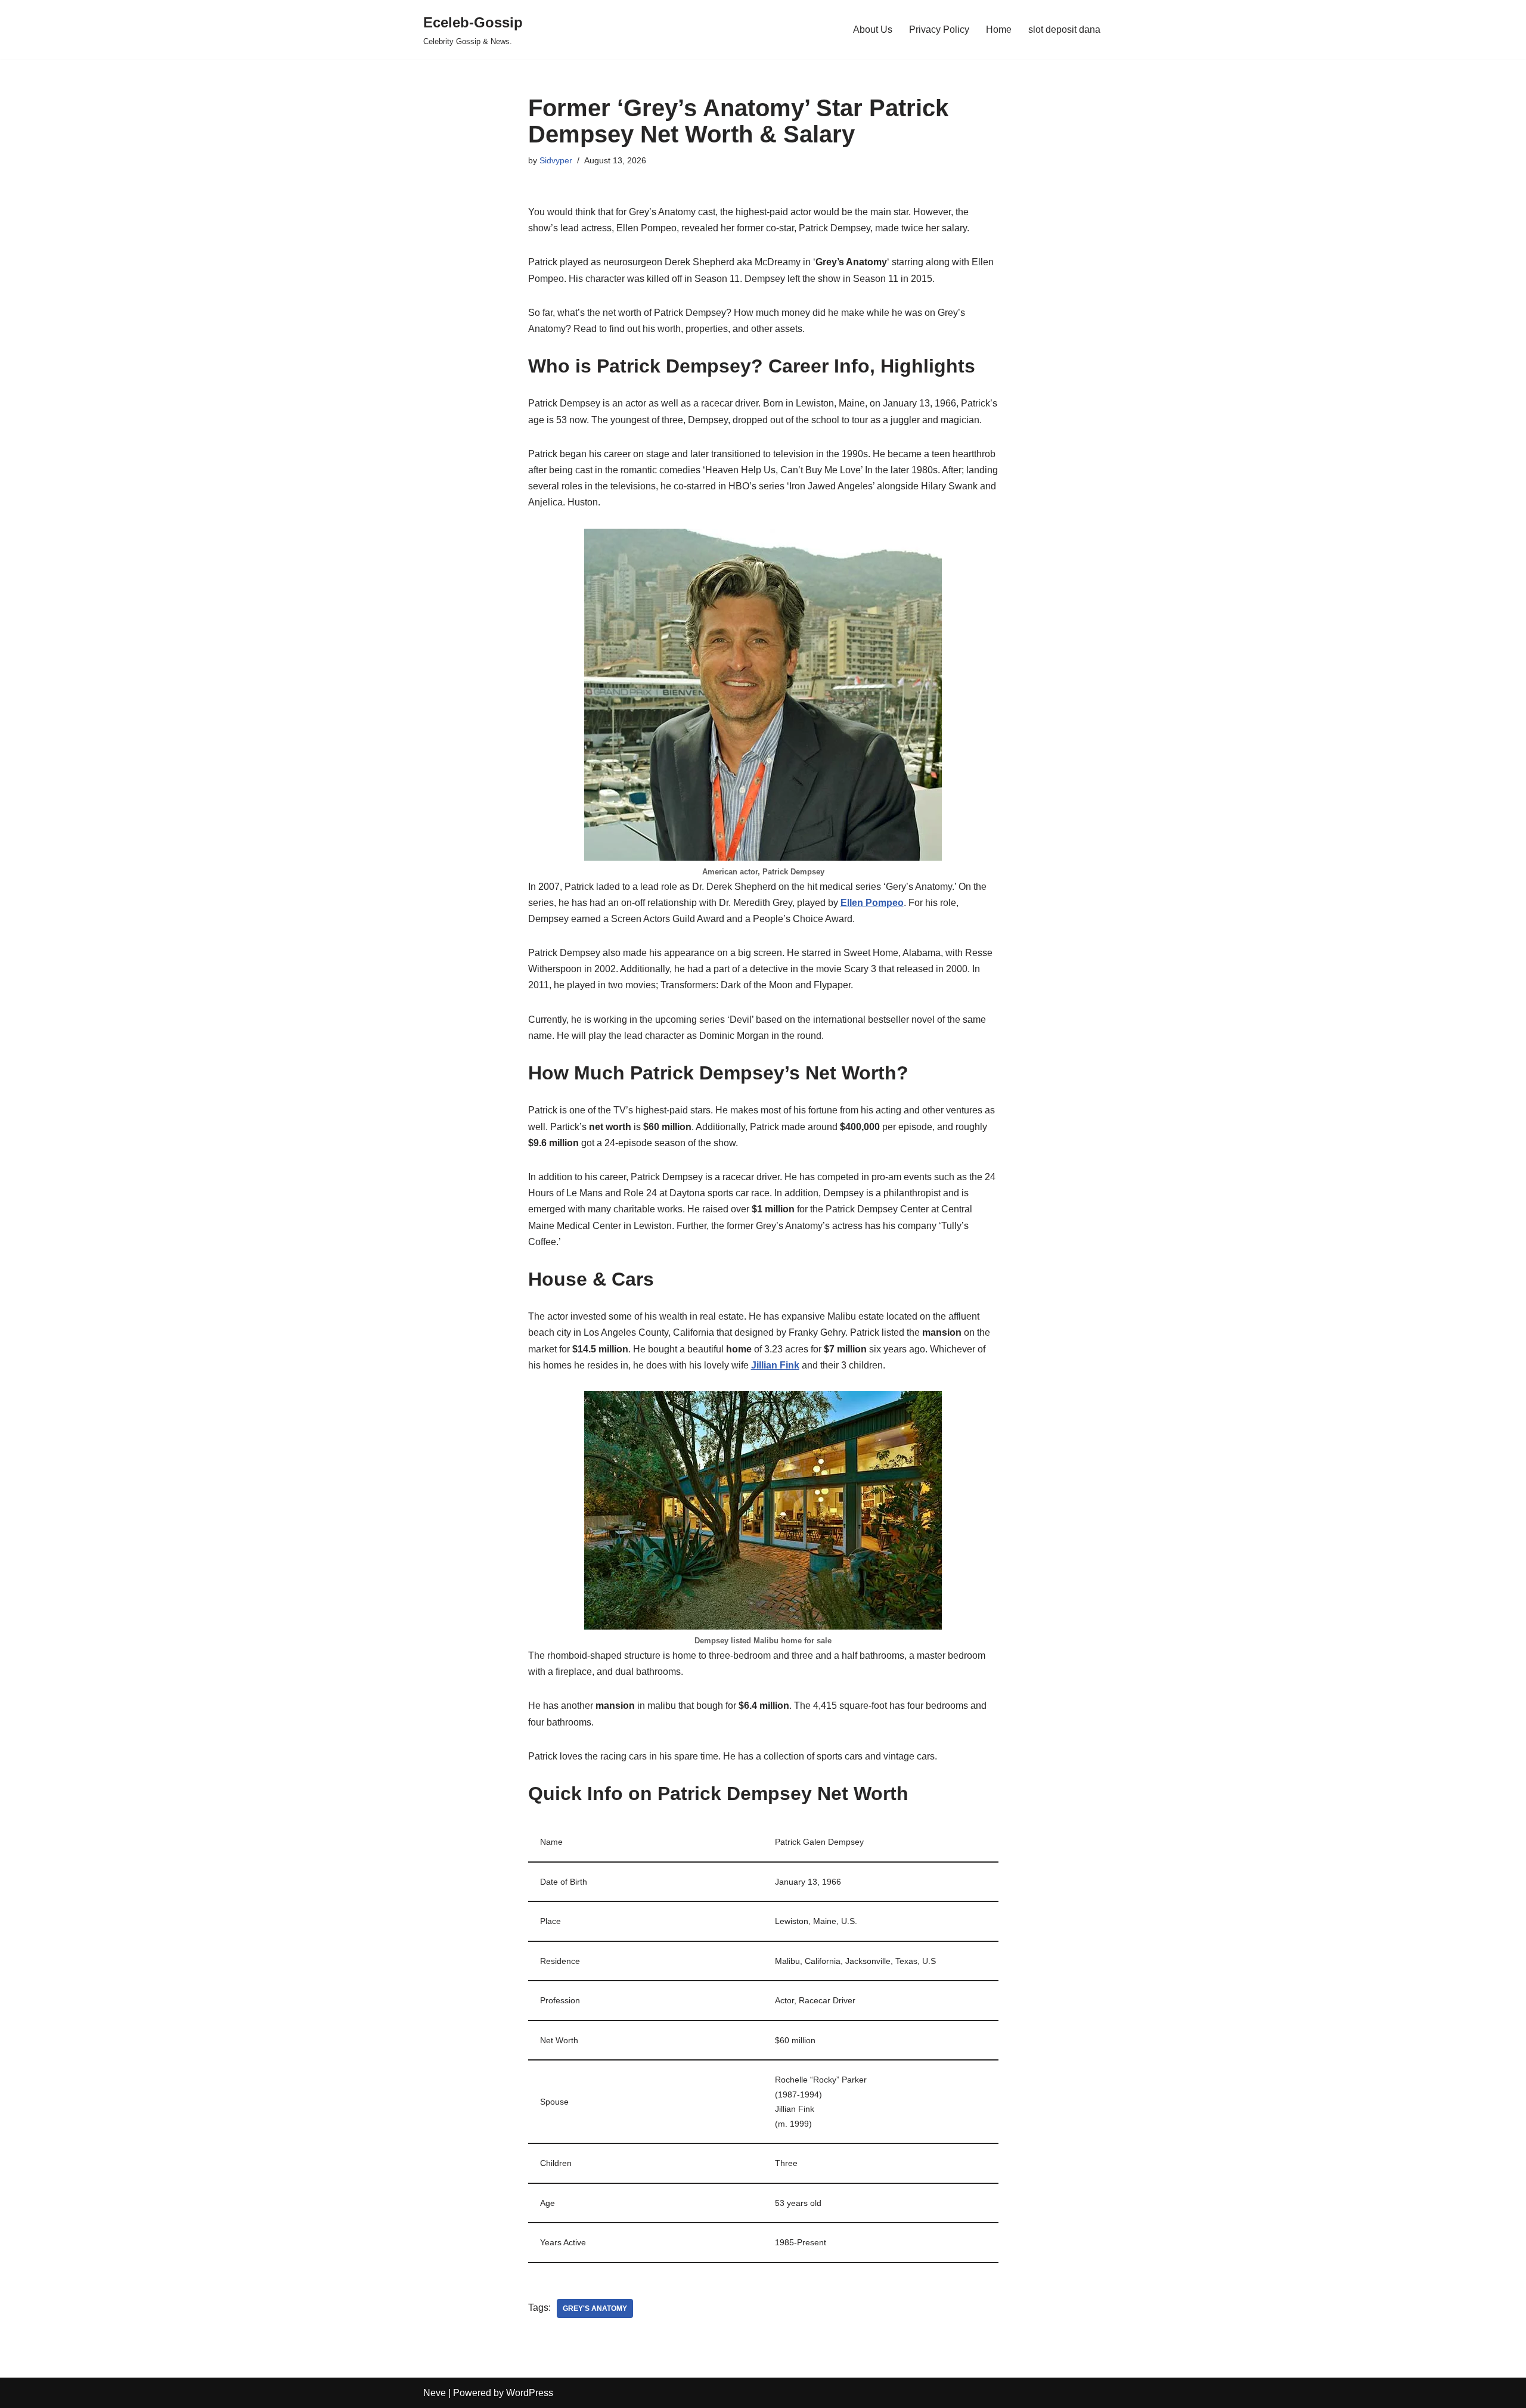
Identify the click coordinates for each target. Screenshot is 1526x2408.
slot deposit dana (1064, 30)
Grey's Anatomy (595, 2308)
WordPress (530, 2393)
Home (999, 30)
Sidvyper (556, 160)
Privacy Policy (939, 30)
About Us (873, 30)
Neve (435, 2393)
